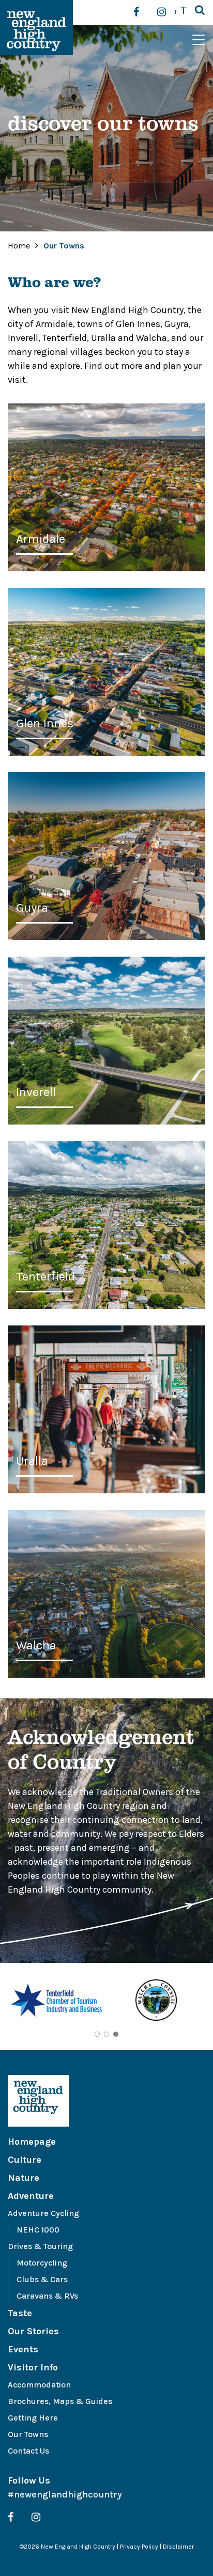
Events (23, 2349)
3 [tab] (116, 2034)
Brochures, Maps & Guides (60, 2401)
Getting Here (33, 2418)
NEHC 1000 (38, 2230)
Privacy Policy (139, 2547)
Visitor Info (33, 2367)
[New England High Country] (106, 2101)
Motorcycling (42, 2263)
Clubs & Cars (42, 2279)
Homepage (32, 2142)
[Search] (200, 11)
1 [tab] (97, 2034)
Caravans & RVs (47, 2296)
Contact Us (28, 2451)
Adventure (31, 2196)
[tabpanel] (57, 2002)
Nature (24, 2178)
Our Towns (28, 2434)
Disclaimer (178, 2547)
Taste (20, 2313)
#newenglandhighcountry (65, 2494)
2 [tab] (106, 2034)
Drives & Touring (40, 2246)
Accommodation (39, 2385)
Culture (25, 2160)
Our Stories (33, 2331)
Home (19, 246)
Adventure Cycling (43, 2213)
